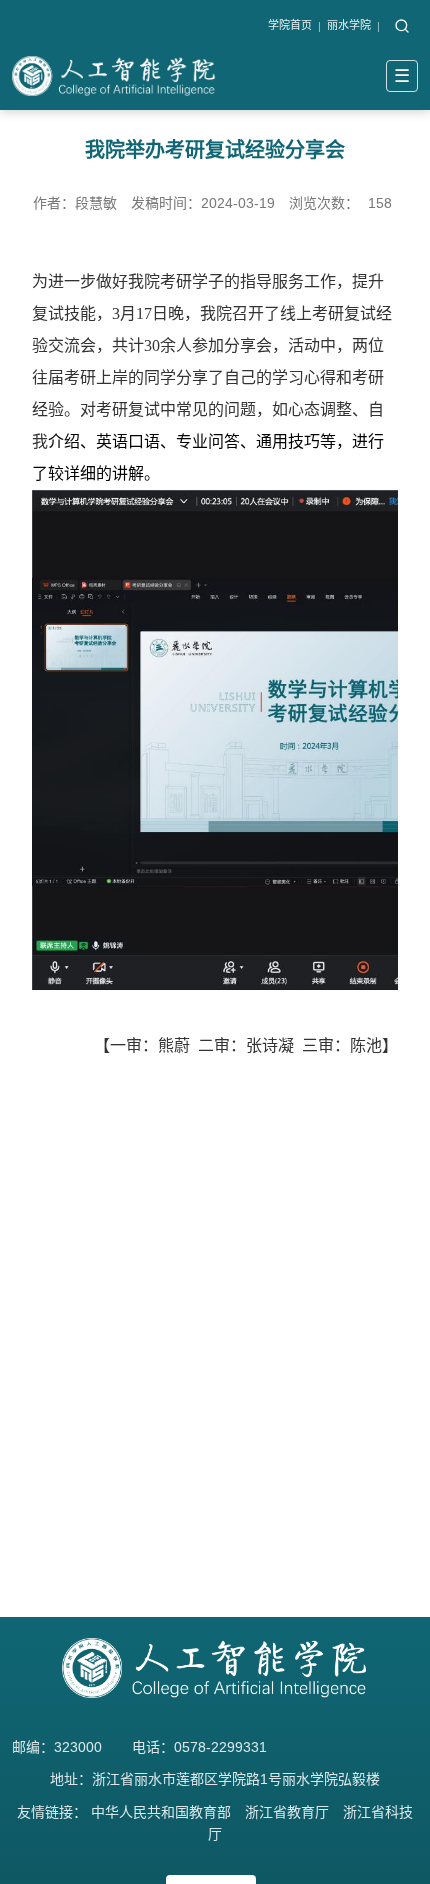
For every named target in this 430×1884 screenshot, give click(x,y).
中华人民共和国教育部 (161, 1812)
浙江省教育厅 (287, 1812)
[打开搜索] (402, 27)
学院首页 (290, 25)
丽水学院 (349, 25)
